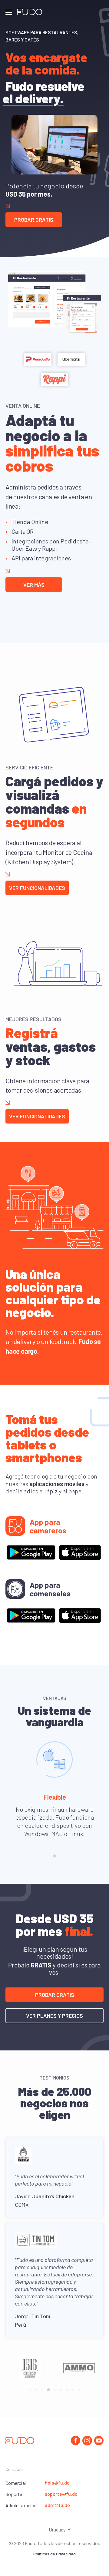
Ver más (34, 585)
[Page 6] (61, 2390)
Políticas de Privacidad (54, 2554)
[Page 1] (48, 1856)
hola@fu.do (57, 2483)
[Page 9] (79, 2390)
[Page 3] (61, 1856)
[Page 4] (48, 2390)
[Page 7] (67, 2390)
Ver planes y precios (54, 2016)
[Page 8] (73, 2390)
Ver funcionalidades (37, 888)
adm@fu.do (57, 2505)
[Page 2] (54, 1856)
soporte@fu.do (61, 2494)
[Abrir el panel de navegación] (9, 12)
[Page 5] (55, 2390)
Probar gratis (34, 220)
